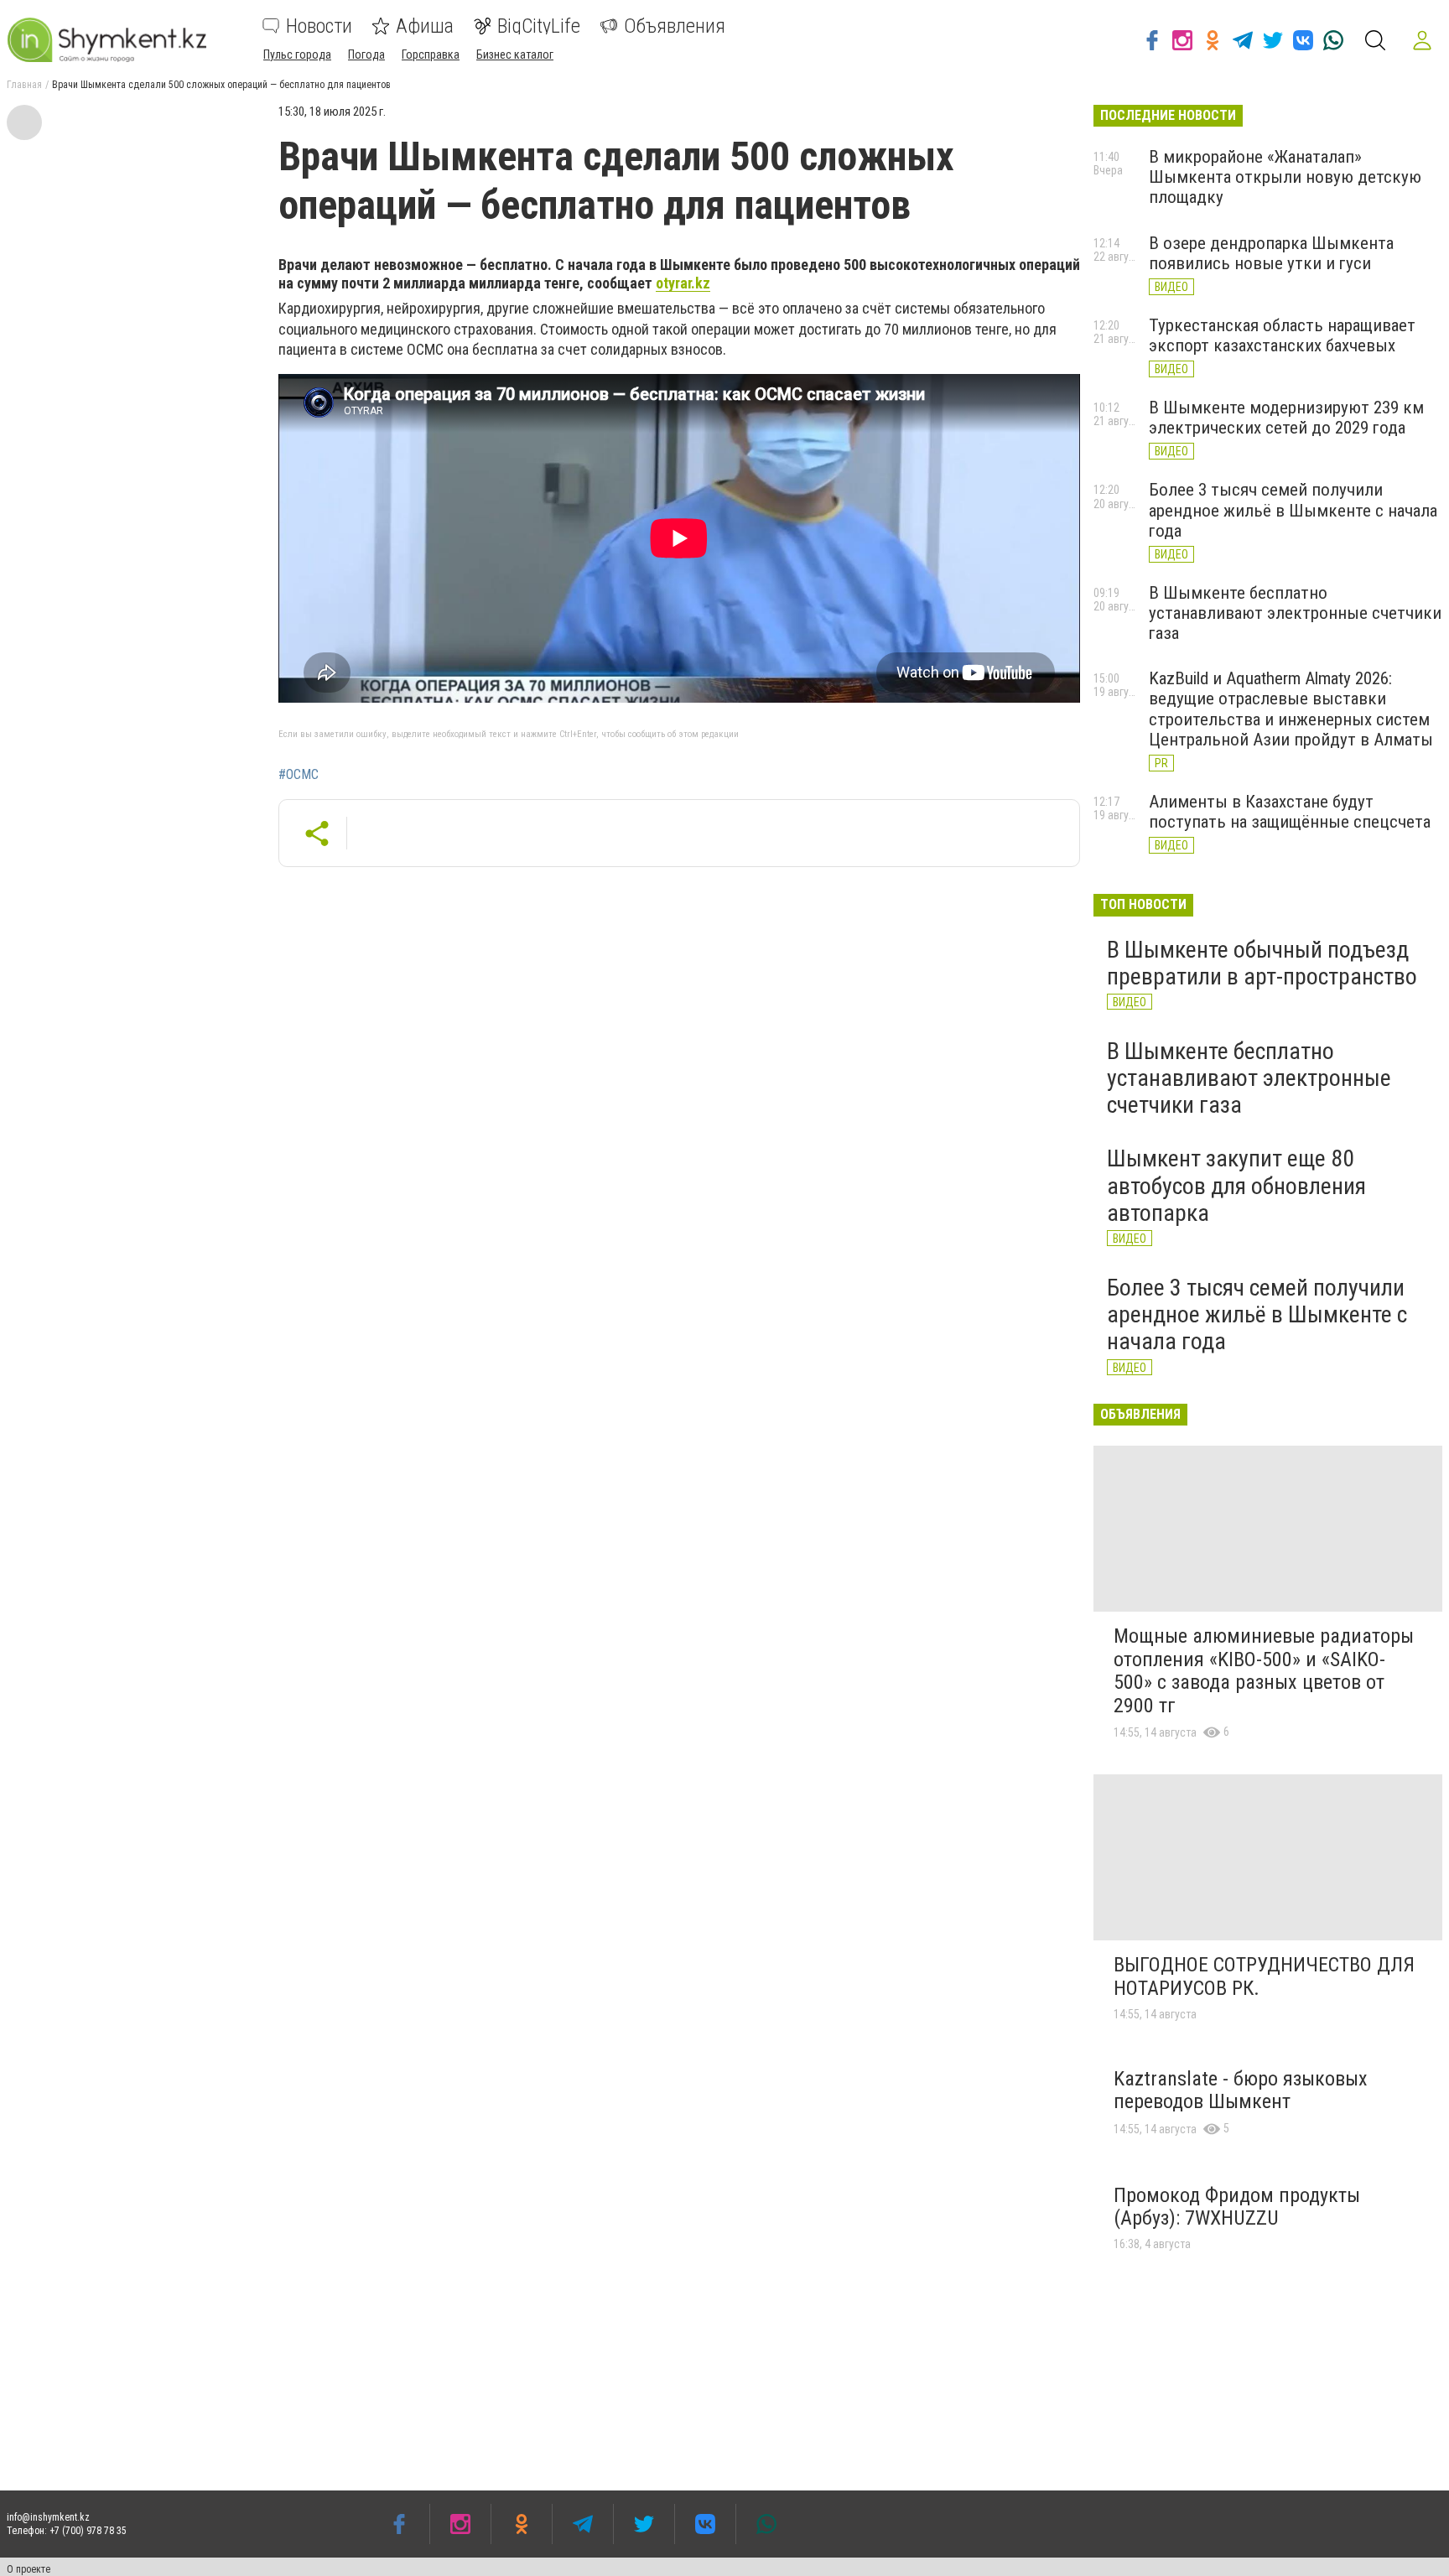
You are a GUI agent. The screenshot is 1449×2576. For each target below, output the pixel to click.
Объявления (675, 26)
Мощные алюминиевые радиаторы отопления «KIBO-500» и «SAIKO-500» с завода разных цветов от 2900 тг (1264, 1671)
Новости (319, 26)
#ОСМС (299, 775)
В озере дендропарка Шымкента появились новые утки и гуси (1271, 253)
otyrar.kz (683, 283)
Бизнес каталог (515, 55)
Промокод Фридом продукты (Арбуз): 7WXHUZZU (1237, 2207)
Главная (24, 85)
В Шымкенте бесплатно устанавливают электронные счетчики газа (1295, 613)
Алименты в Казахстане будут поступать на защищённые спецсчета (1290, 812)
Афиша (425, 26)
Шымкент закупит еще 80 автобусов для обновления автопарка (1236, 1185)
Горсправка (431, 55)
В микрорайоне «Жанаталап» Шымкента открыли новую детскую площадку (1285, 177)
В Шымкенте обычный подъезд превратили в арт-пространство (1262, 963)
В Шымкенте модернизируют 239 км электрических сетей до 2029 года (1286, 418)
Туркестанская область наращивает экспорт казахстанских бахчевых (1282, 335)
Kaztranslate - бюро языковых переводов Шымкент (1241, 2090)
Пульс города (297, 55)
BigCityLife (539, 26)
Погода (366, 55)
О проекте (29, 2569)
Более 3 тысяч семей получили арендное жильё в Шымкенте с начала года (1293, 510)
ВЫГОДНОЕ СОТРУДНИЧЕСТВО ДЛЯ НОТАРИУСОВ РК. (1264, 1976)
